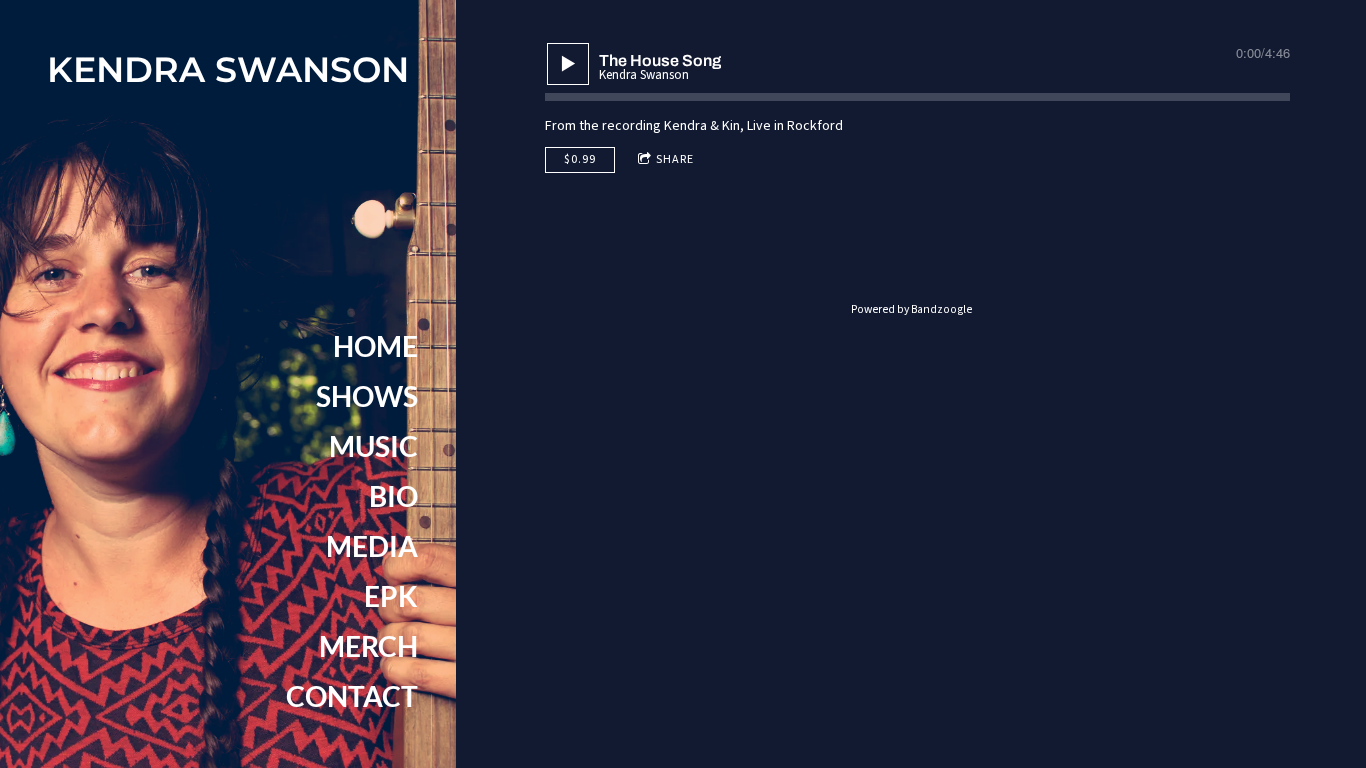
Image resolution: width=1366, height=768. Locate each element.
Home (375, 346)
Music (373, 446)
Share (675, 159)
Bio (393, 496)
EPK (391, 596)
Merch (368, 646)
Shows (367, 396)
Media (372, 546)
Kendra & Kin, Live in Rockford (753, 126)
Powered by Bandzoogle (911, 309)
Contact (352, 696)
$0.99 (580, 159)
